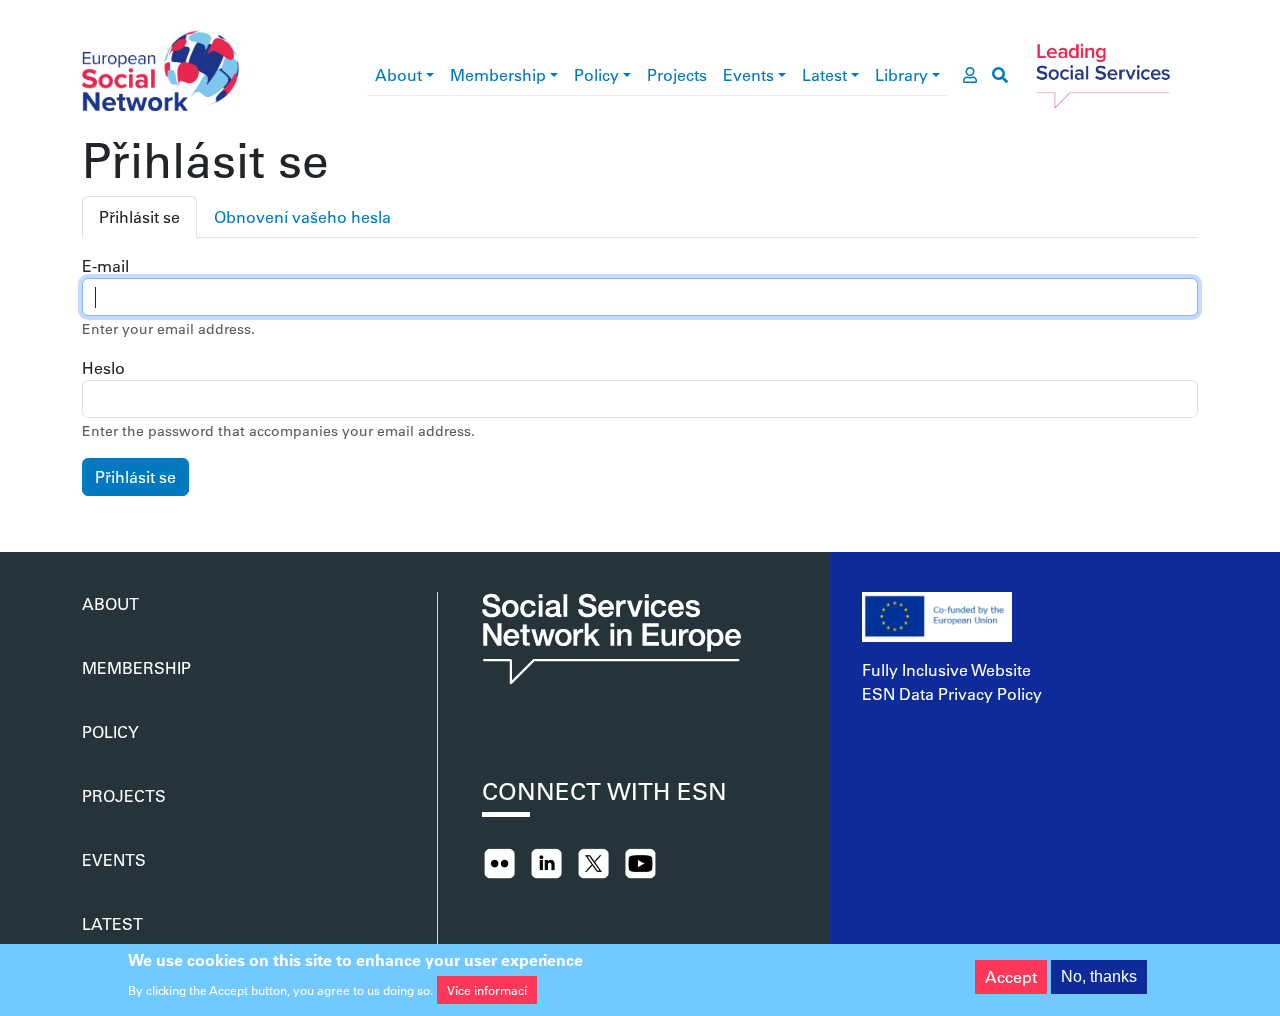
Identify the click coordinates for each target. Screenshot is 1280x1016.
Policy (596, 74)
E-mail (105, 265)
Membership (498, 74)
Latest (824, 74)
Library (901, 74)
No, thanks (1099, 976)
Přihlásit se (139, 216)
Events (748, 74)
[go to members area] (970, 75)
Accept (1011, 976)
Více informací (487, 990)
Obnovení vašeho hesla (302, 216)
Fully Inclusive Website (946, 669)
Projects (677, 74)
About (398, 74)
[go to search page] (1000, 75)
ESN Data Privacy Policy (952, 693)
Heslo (103, 367)
